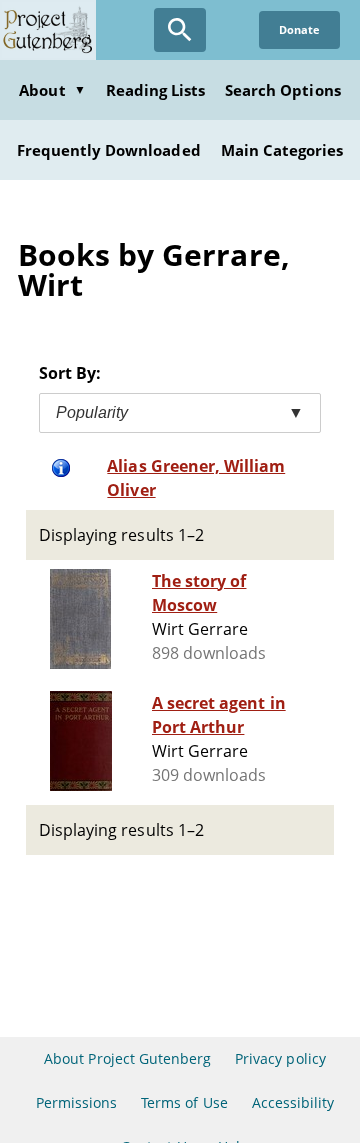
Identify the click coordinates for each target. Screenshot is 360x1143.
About (52, 90)
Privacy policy (280, 1058)
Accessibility (293, 1102)
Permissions (76, 1102)
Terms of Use (184, 1102)
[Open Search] (180, 30)
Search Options (283, 90)
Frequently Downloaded (109, 150)
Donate (299, 29)
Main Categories (282, 150)
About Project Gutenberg (127, 1058)
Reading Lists (156, 90)
